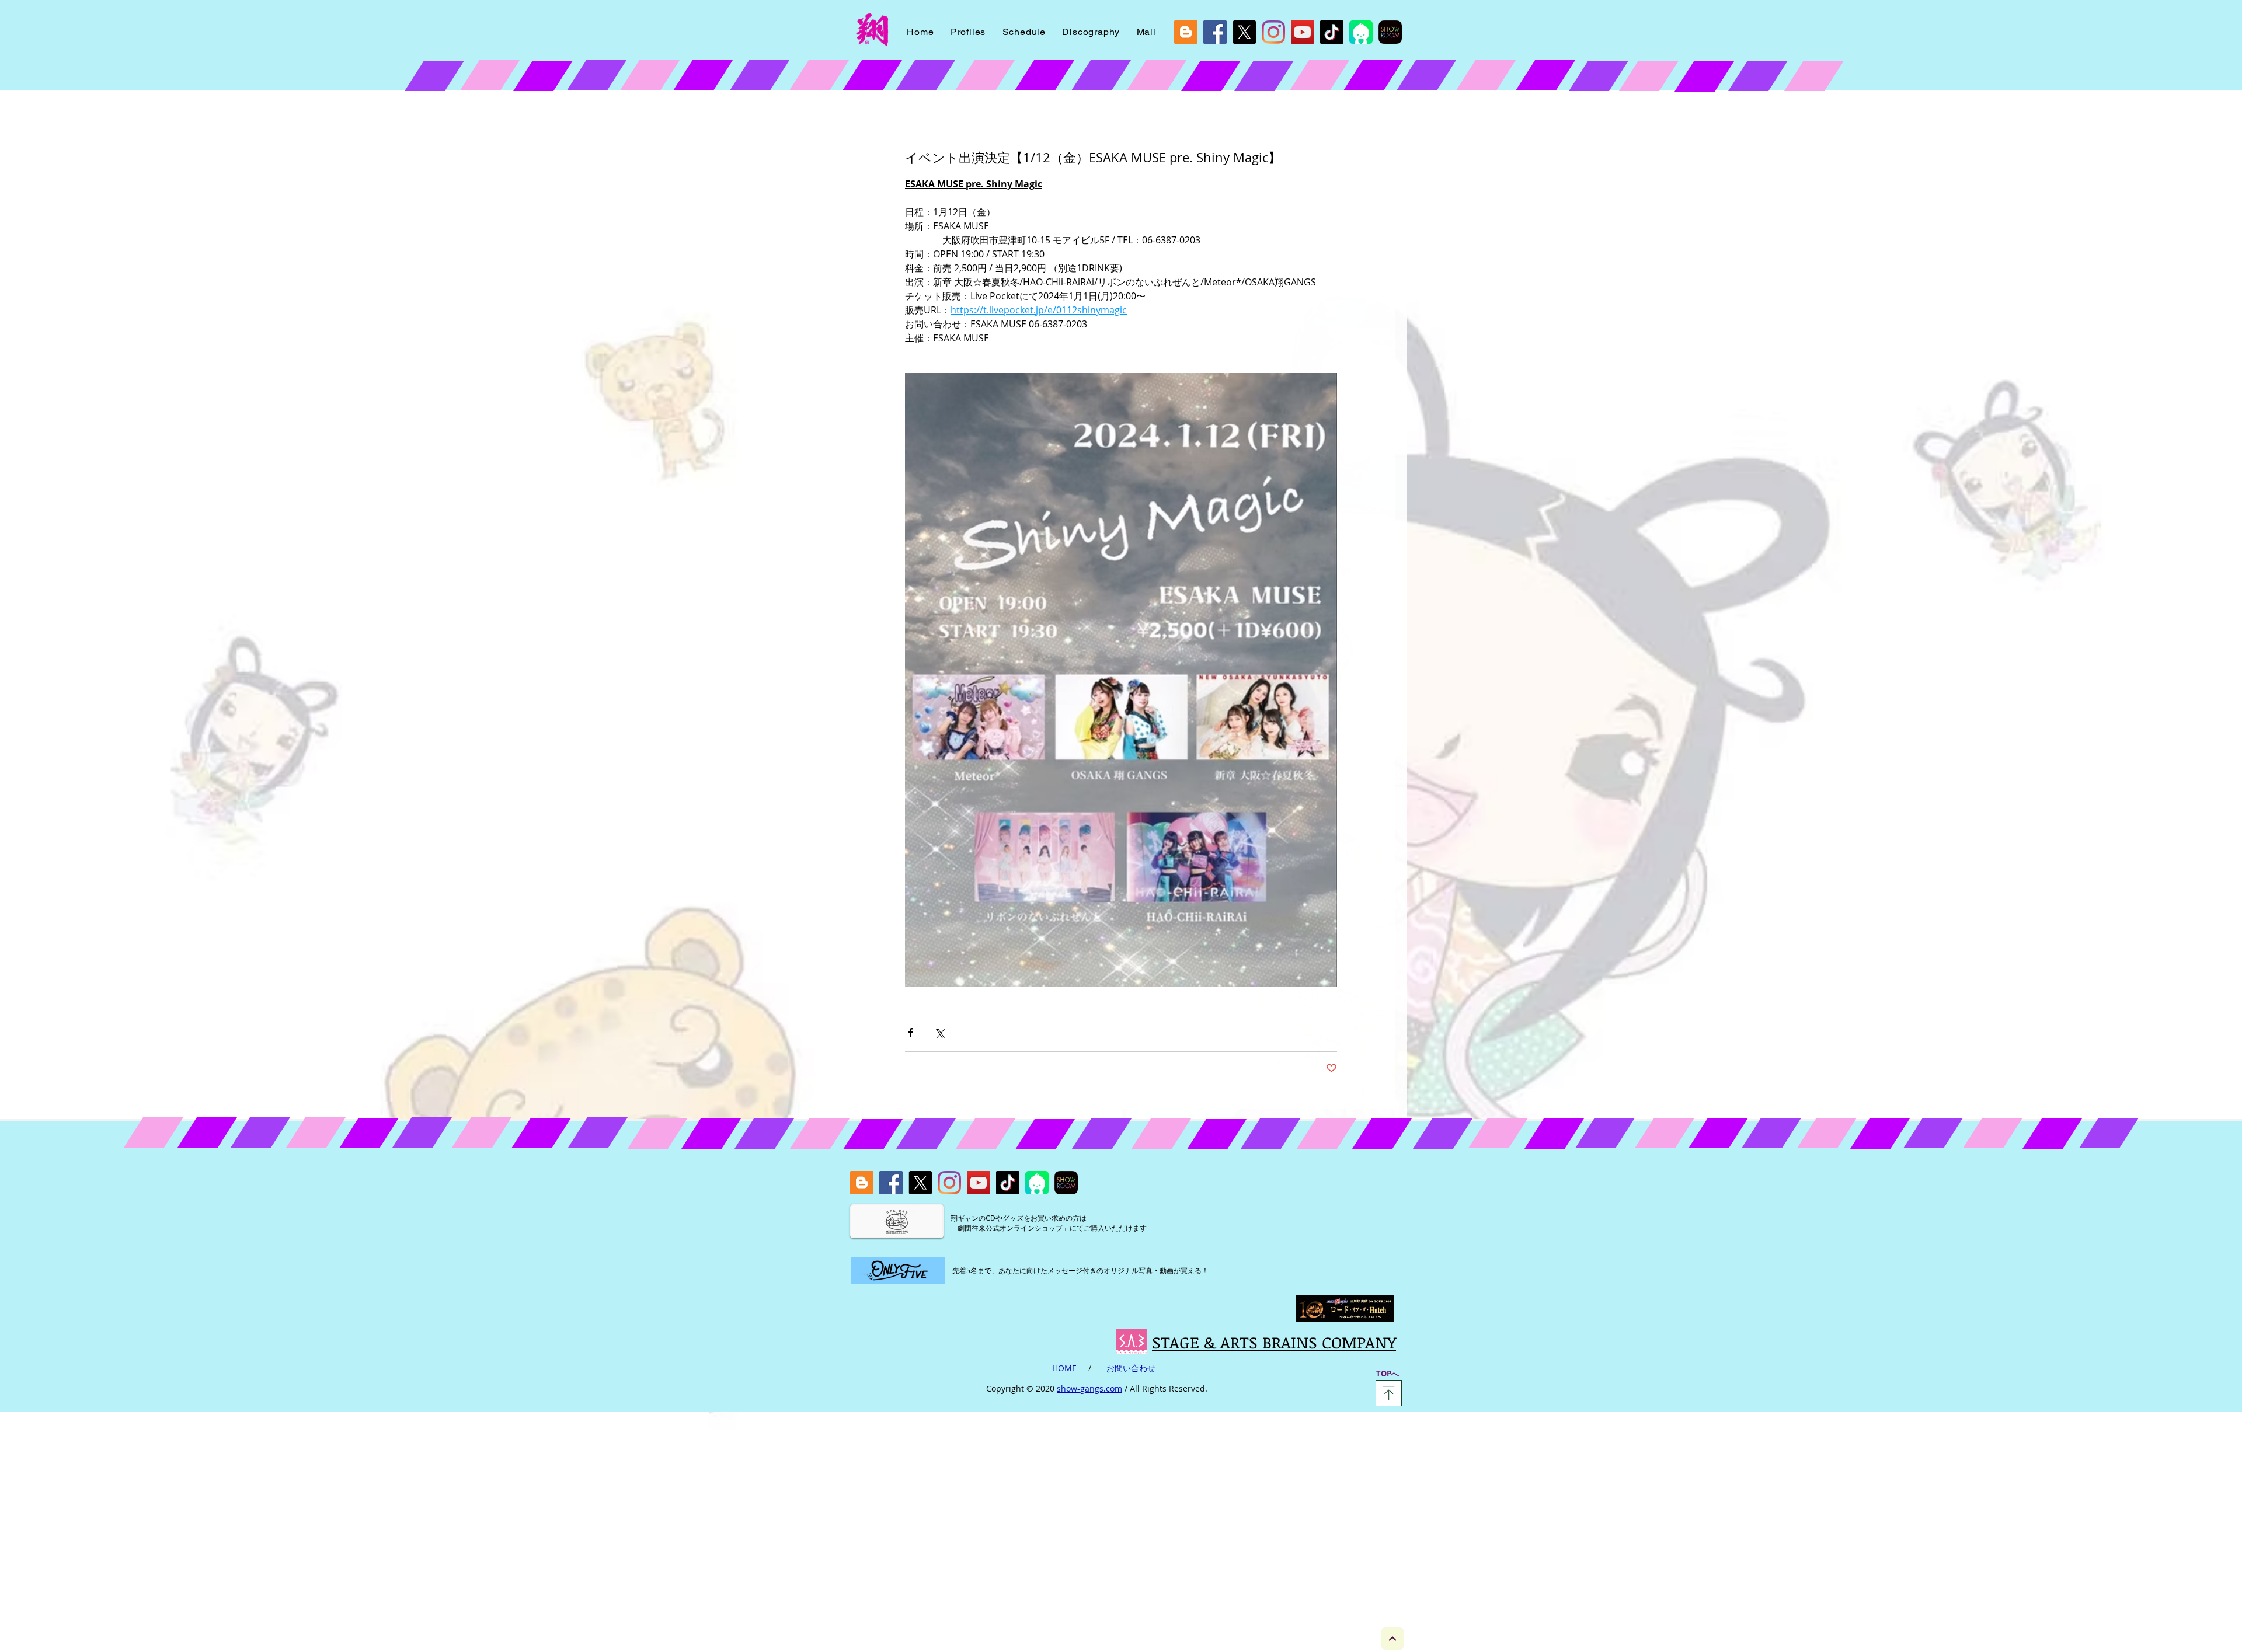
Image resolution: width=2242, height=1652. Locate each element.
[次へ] (1392, 1639)
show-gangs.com (1089, 1388)
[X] (1244, 32)
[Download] (1389, 1393)
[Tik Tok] (1332, 32)
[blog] (1186, 32)
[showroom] (1390, 32)
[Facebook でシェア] (911, 1032)
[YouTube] (1303, 32)
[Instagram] (1273, 32)
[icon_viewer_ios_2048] (1361, 32)
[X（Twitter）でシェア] (939, 1032)
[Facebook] (1215, 32)
